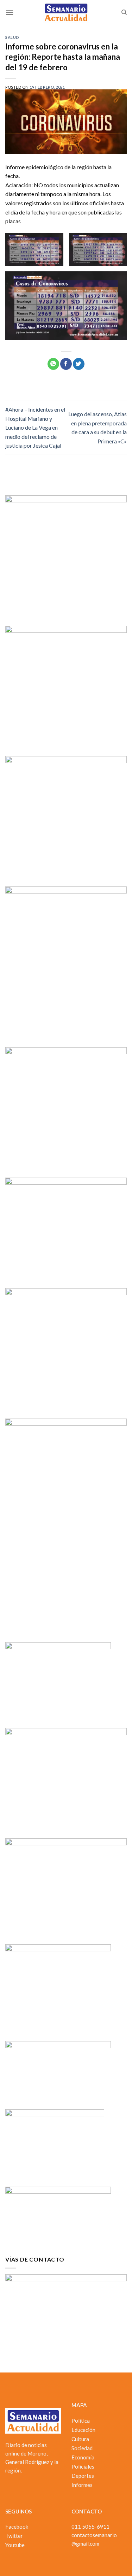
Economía (83, 2457)
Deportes (83, 2476)
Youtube (15, 2545)
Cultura (80, 2439)
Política (81, 2421)
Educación (83, 2430)
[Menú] (10, 12)
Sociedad (82, 2448)
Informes (82, 2485)
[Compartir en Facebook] (66, 364)
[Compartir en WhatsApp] (53, 364)
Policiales (83, 2466)
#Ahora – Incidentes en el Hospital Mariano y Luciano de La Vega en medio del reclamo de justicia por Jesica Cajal (35, 427)
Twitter (14, 2536)
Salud (12, 37)
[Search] (124, 12)
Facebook (17, 2527)
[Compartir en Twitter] (79, 364)
